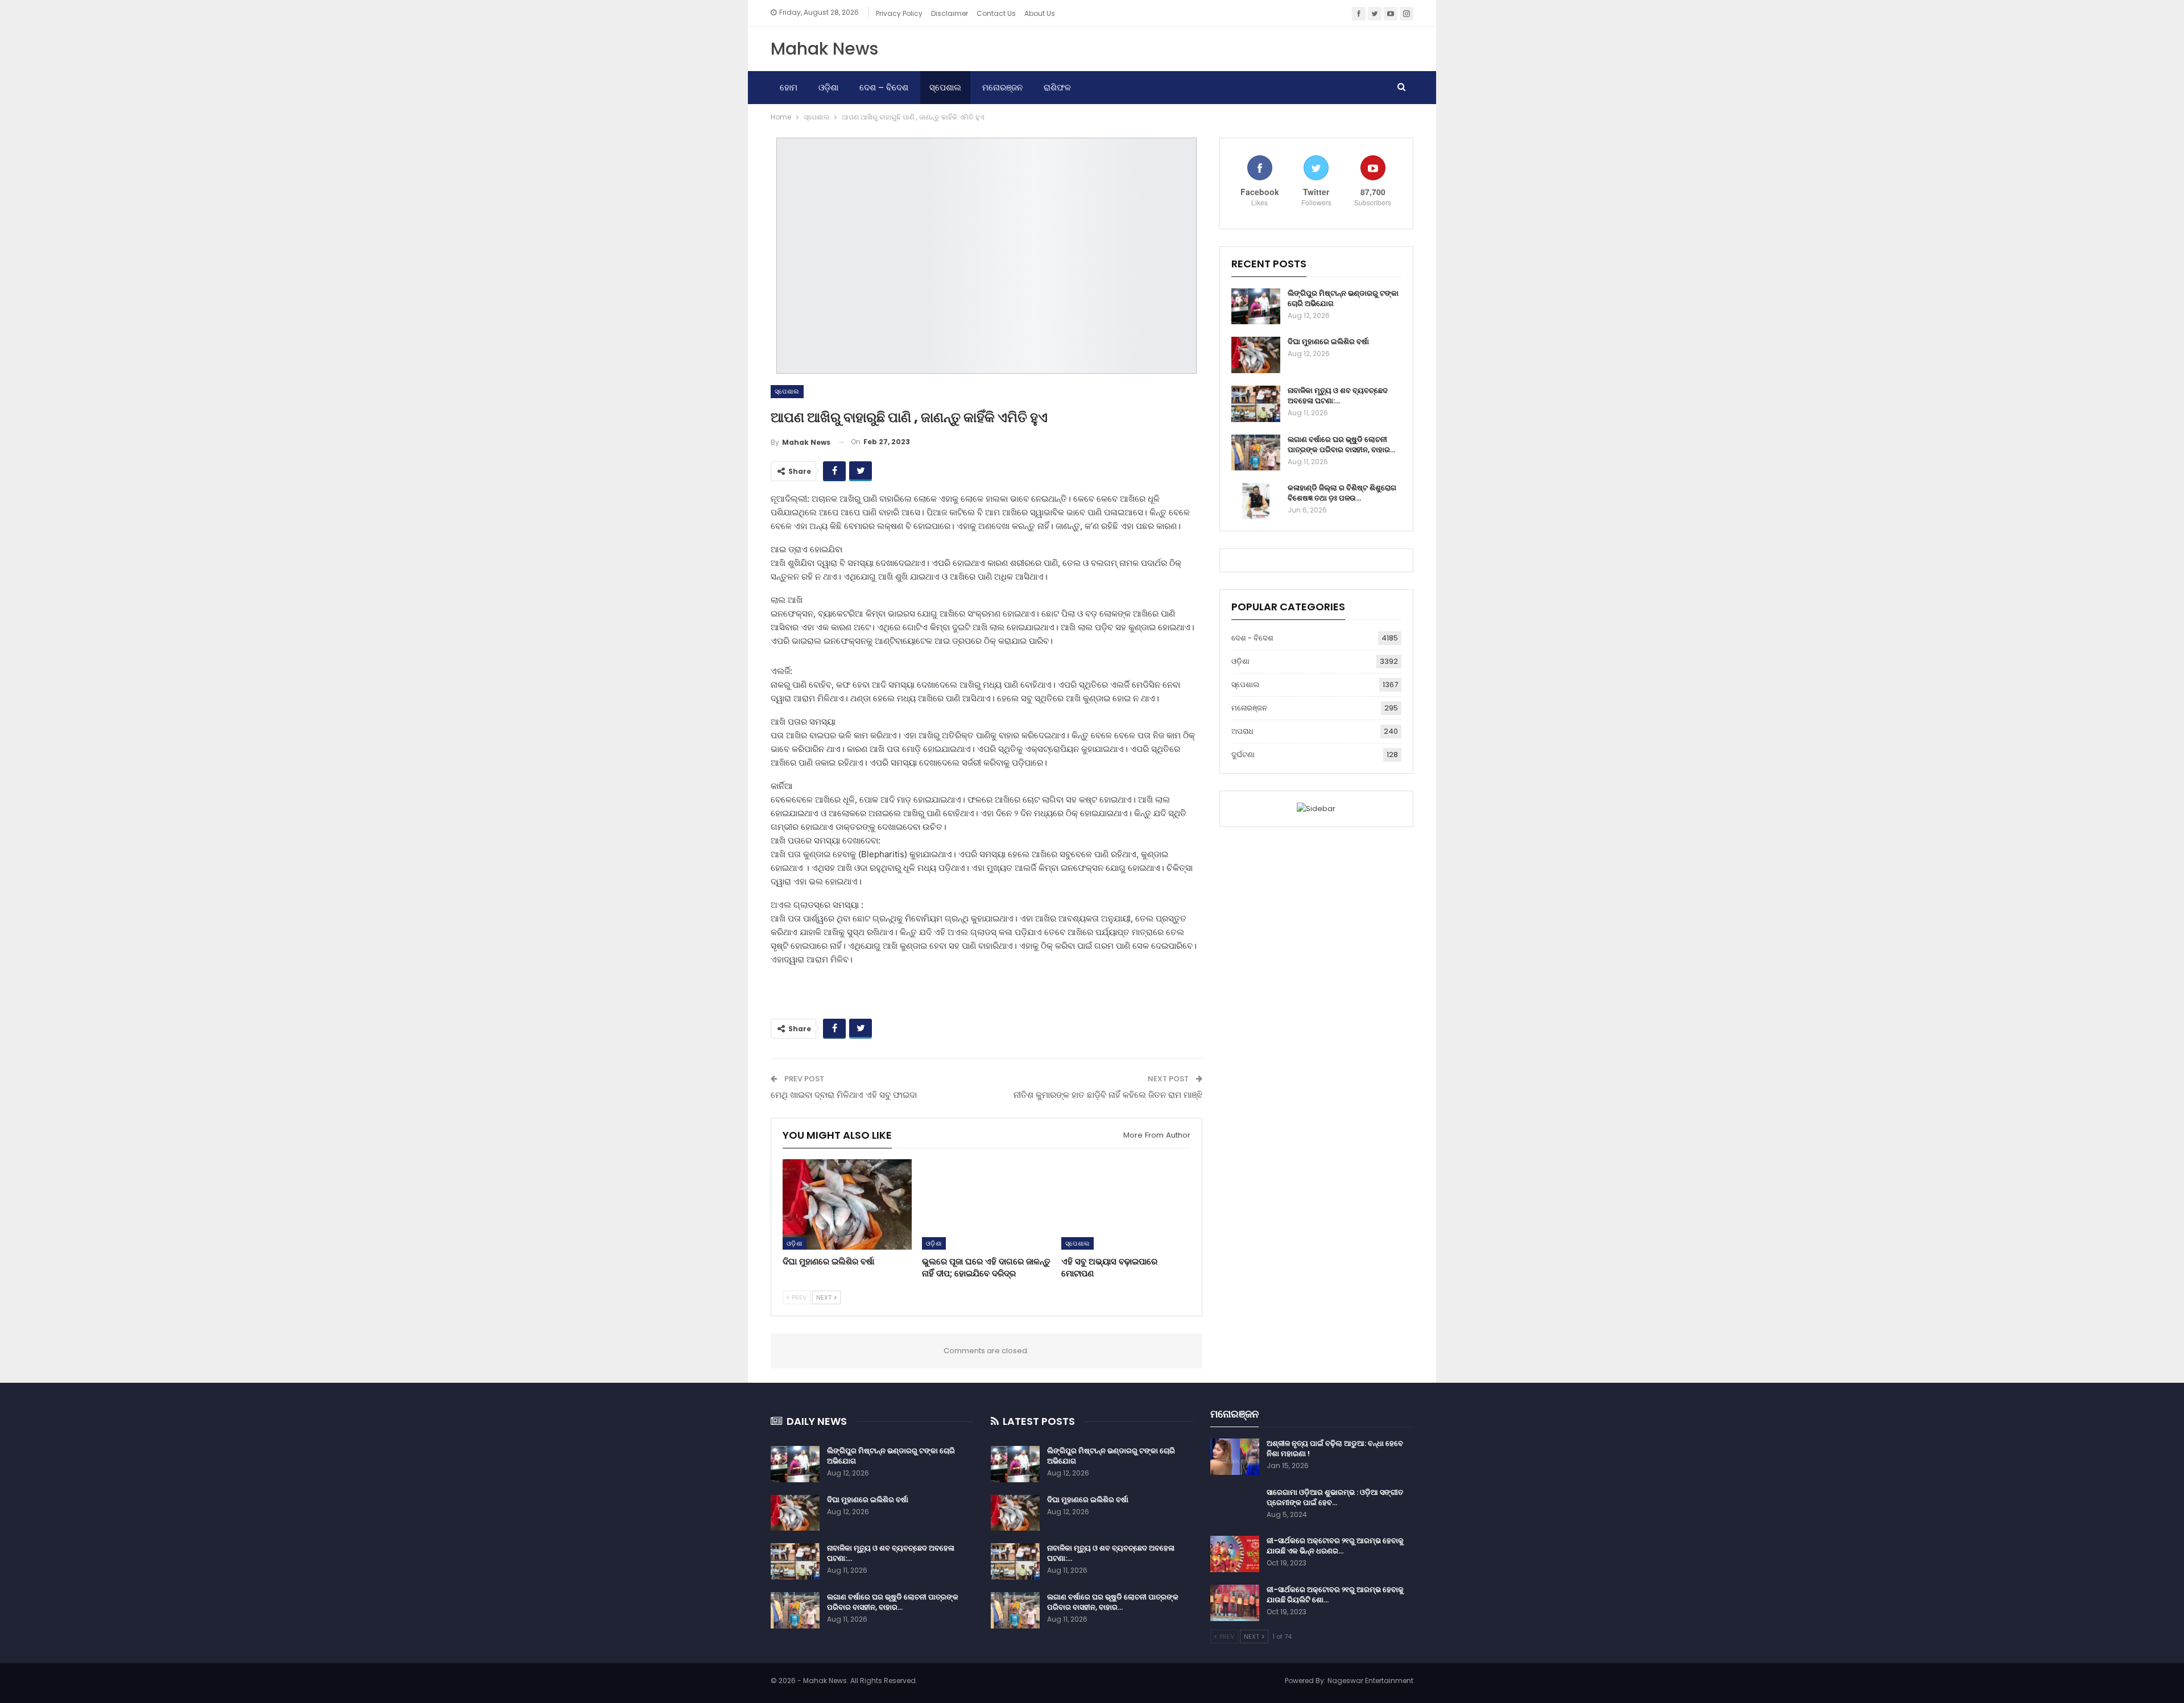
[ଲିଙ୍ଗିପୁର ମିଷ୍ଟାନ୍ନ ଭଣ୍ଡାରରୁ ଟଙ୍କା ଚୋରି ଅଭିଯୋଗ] (1256, 307)
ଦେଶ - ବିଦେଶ (1252, 638)
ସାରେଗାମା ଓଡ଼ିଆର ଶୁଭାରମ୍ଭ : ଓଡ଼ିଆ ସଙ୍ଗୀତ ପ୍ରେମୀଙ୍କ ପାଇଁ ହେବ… (1335, 1497)
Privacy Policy (899, 13)
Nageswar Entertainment (1370, 1681)
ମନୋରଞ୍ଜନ (1002, 87)
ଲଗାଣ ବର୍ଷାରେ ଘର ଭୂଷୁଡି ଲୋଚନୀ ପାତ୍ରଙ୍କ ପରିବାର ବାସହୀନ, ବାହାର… (1341, 445)
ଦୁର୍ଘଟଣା (1243, 755)
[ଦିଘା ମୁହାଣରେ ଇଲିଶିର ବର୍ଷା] (847, 1204)
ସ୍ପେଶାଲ (945, 87)
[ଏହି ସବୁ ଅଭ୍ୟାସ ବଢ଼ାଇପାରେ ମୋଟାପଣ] (1126, 1204)
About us (1040, 13)
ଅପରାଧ (1242, 731)
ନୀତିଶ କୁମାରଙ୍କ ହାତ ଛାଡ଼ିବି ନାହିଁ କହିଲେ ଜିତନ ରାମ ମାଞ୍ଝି (1108, 1095)
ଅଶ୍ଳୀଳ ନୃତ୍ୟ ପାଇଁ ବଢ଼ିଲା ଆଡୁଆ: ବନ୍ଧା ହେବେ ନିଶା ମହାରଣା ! (1335, 1448)
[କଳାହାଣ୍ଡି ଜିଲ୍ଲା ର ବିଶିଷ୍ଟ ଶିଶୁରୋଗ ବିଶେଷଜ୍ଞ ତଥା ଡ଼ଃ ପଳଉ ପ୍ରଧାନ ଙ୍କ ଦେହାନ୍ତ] (1256, 501)
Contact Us (996, 13)
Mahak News (824, 49)
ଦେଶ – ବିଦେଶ (884, 87)
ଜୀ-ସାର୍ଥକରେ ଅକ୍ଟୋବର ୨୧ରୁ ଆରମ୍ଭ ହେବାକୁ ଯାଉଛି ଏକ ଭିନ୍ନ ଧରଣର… (1335, 1546)
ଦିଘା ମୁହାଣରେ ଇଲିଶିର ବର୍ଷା (1328, 342)
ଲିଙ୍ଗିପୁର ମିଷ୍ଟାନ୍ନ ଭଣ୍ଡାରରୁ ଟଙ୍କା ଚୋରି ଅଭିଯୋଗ (1343, 298)
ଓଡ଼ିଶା (828, 87)
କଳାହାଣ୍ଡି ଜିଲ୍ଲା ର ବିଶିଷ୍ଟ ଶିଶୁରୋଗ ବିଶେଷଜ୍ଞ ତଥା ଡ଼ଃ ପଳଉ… (1342, 493)
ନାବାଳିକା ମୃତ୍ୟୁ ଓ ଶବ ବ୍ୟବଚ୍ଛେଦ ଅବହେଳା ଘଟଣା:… (1338, 396)
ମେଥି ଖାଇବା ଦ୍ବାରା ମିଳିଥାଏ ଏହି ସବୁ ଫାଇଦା (844, 1095)
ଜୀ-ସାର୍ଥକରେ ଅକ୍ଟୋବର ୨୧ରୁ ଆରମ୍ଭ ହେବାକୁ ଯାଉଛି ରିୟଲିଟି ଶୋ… (1335, 1595)
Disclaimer (950, 13)
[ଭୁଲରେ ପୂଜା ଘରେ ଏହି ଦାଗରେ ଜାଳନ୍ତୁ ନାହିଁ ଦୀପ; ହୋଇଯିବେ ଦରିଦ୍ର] (986, 1204)
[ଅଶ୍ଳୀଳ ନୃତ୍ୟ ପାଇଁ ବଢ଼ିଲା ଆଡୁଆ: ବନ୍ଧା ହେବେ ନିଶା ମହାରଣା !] (1235, 1457)
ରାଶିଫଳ (1057, 87)
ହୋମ (789, 87)
